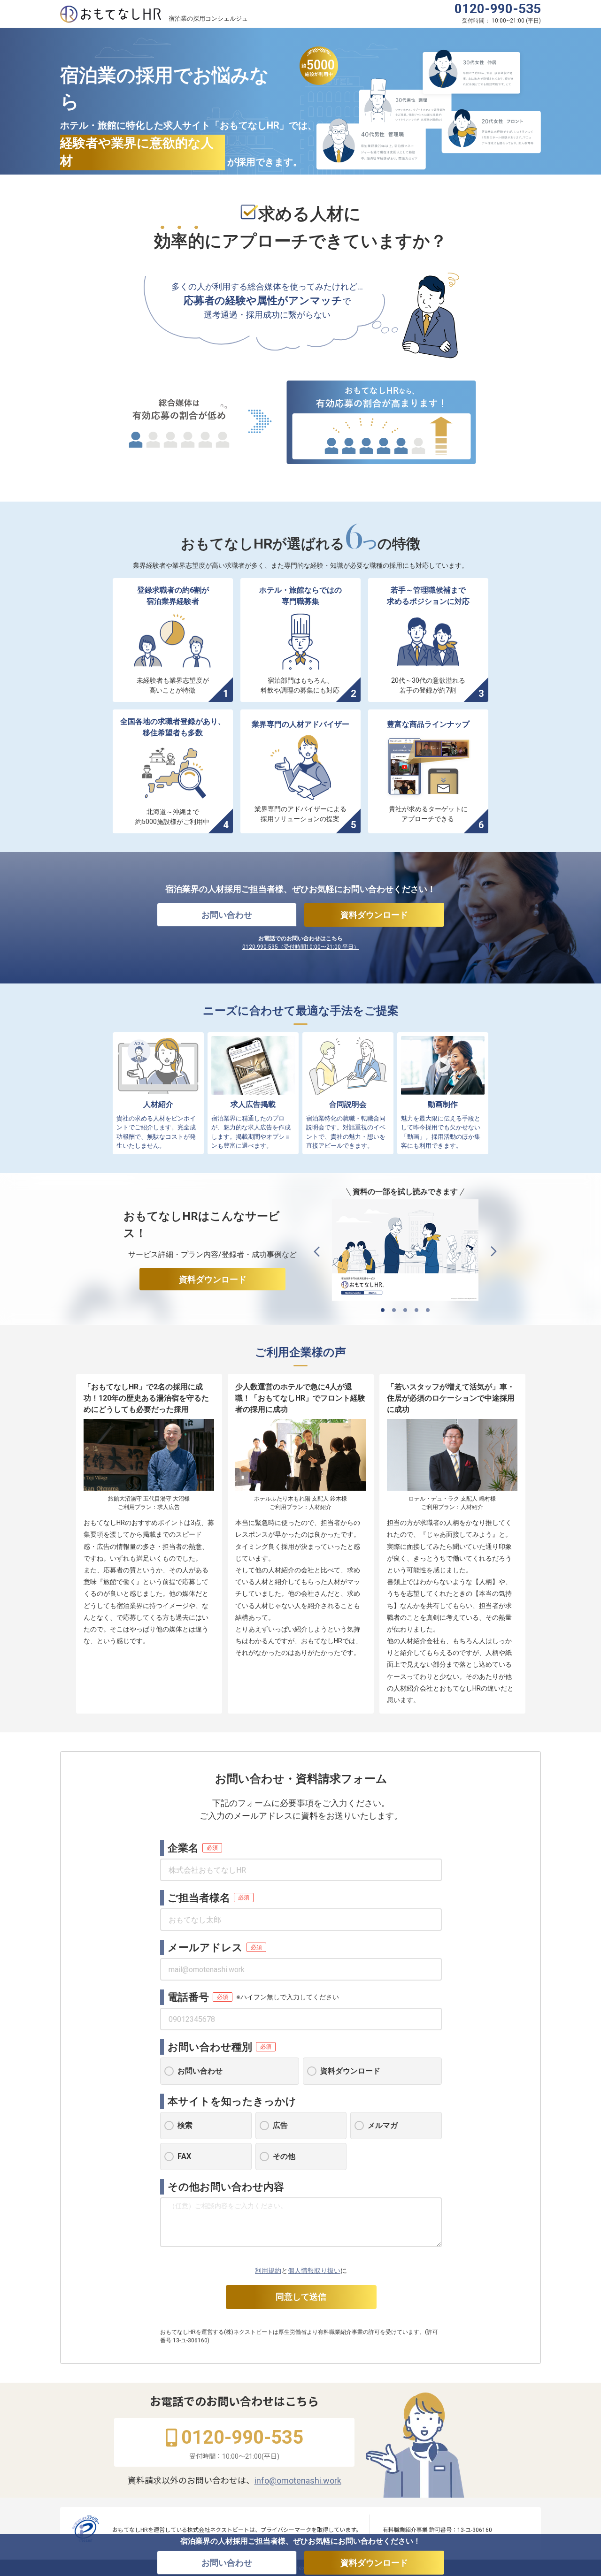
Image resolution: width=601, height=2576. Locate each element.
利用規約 (268, 2271)
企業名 (183, 1848)
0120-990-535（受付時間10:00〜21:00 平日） (301, 947)
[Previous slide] (317, 1252)
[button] (383, 1310)
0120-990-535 (498, 9)
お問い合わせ (227, 915)
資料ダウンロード (374, 915)
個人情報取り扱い (314, 2271)
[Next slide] (494, 1252)
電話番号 (188, 1997)
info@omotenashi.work (298, 2481)
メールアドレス (205, 1947)
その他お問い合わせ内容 (226, 2187)
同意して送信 (301, 2297)
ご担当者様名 (199, 1898)
